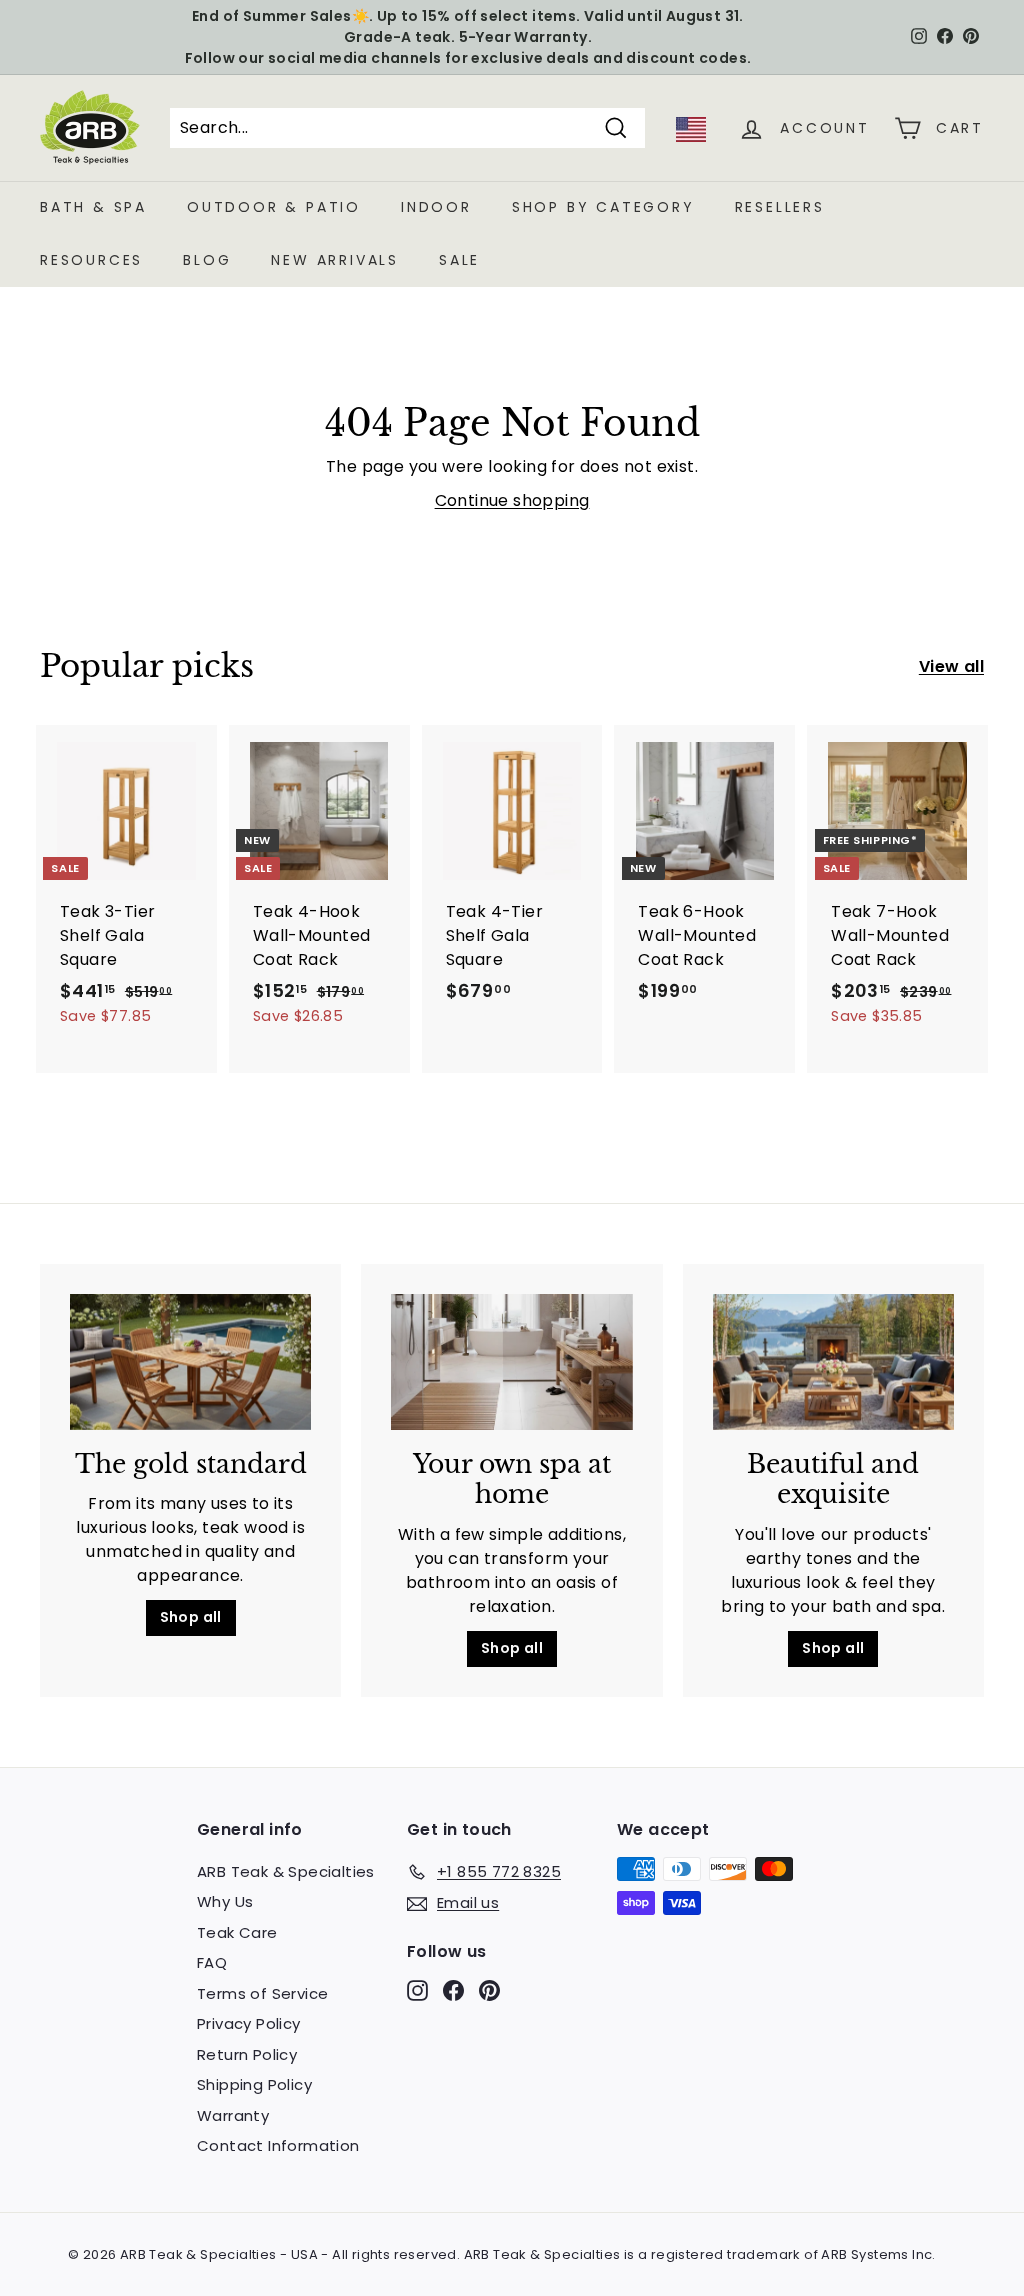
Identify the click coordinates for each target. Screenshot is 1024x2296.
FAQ (212, 1962)
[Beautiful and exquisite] (833, 1362)
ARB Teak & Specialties (286, 1871)
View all (951, 666)
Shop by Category (603, 207)
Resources (91, 260)
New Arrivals (335, 260)
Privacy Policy (249, 2023)
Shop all (191, 1617)
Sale (459, 260)
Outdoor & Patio (274, 207)
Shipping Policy (254, 2084)
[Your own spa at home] (511, 1362)
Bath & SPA (93, 207)
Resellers (780, 207)
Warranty (233, 2115)
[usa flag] (691, 136)
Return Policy (247, 2054)
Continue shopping (512, 500)
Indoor (436, 207)
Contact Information (278, 2145)
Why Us (225, 1901)
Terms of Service (262, 1993)
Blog (207, 260)
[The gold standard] (190, 1362)
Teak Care (237, 1932)
